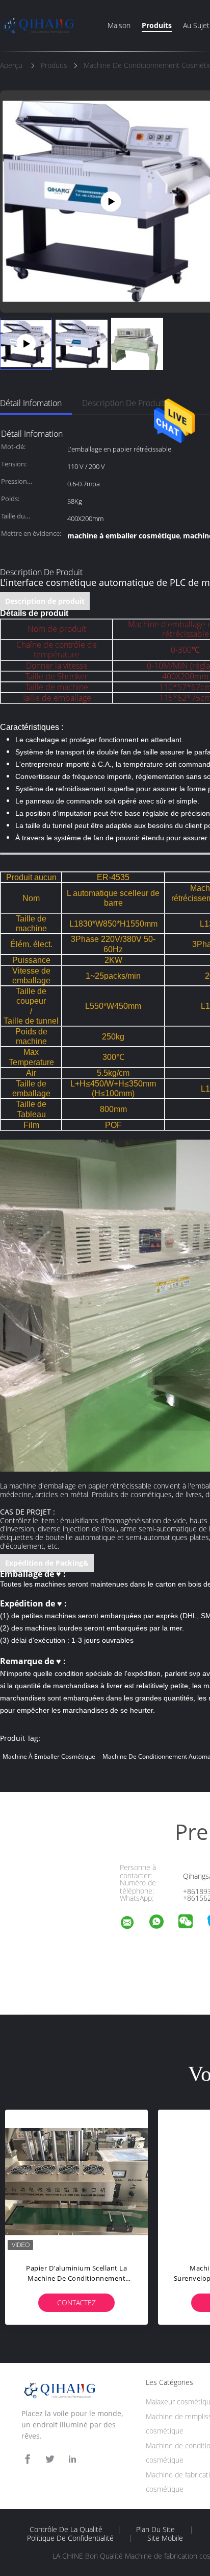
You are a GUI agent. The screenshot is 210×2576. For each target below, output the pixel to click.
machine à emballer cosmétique (49, 1756)
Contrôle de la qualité (66, 2530)
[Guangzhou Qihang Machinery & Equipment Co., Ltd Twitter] (50, 2459)
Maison (119, 25)
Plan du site (155, 2530)
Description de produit (123, 403)
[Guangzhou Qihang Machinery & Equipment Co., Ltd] (134, 1924)
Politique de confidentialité (70, 2538)
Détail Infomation (31, 403)
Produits (157, 25)
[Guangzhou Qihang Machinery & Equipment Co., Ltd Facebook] (28, 2459)
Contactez (76, 2302)
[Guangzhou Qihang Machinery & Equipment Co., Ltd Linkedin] (72, 2459)
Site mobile (165, 2538)
